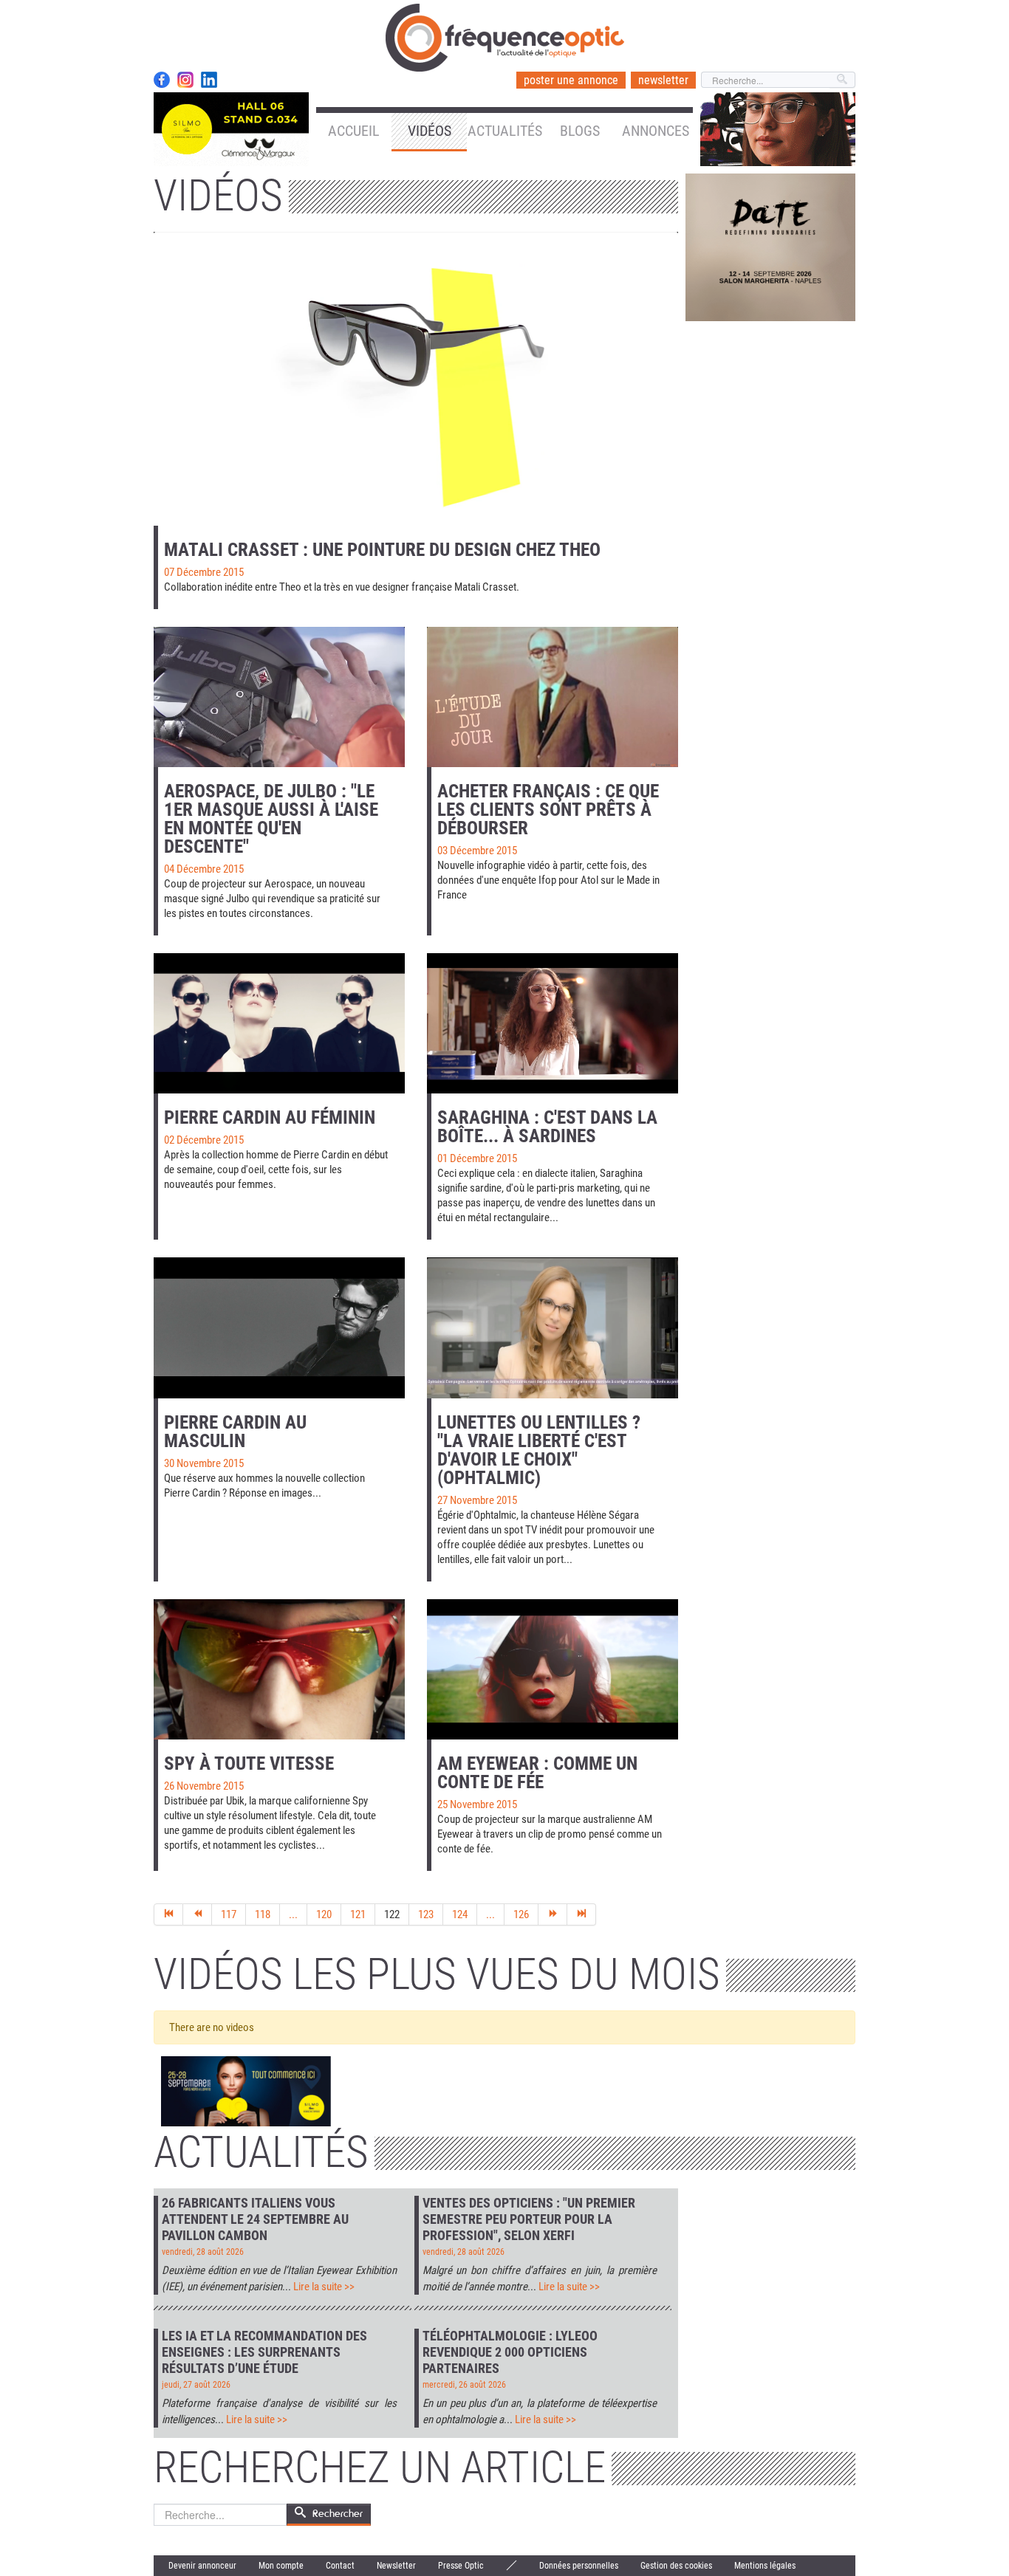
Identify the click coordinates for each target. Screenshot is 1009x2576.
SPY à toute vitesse (249, 1763)
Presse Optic (461, 2566)
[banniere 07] (246, 2092)
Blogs (580, 131)
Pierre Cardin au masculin (235, 1432)
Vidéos (430, 131)
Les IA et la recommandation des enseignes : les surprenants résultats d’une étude (264, 2352)
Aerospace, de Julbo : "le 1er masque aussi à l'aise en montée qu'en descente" (271, 819)
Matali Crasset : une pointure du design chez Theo (382, 550)
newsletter (663, 80)
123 (426, 1914)
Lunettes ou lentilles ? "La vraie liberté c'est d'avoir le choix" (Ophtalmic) (539, 1450)
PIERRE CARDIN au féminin (270, 1117)
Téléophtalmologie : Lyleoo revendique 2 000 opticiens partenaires (510, 2352)
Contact (340, 2566)
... (293, 1914)
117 (229, 1914)
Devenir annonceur (202, 2566)
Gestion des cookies (676, 2566)
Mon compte (281, 2566)
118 (263, 1914)
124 (460, 1914)
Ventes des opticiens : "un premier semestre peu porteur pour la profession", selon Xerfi (529, 2219)
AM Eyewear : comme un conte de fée (537, 1773)
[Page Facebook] (162, 80)
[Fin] (582, 1914)
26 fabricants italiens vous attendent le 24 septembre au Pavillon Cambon (255, 2219)
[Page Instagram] (185, 80)
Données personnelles (579, 2566)
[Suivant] (553, 1914)
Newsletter (396, 2566)
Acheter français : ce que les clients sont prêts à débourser (548, 810)
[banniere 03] (770, 247)
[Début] (168, 1914)
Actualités (505, 131)
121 (358, 1914)
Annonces (656, 131)
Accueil (354, 131)
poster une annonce (571, 80)
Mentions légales (765, 2566)
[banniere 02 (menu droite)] (778, 128)
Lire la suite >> (324, 2287)
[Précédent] (198, 1914)
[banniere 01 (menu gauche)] (231, 128)
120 (324, 1914)
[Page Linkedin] (209, 80)
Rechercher (338, 2514)
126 (521, 1914)
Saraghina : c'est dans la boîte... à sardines (547, 1127)
